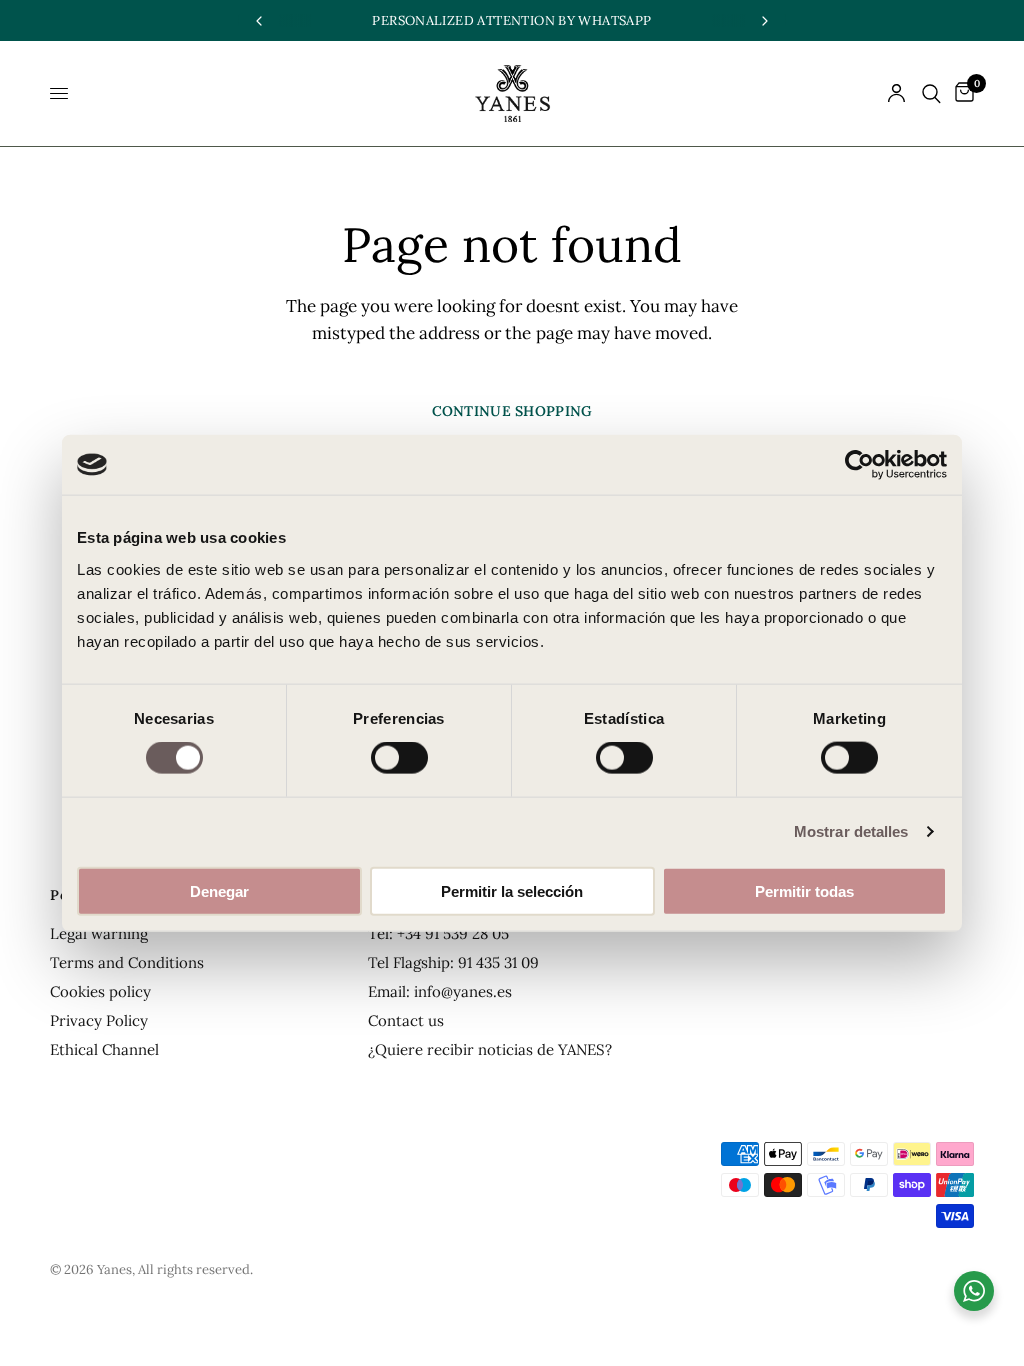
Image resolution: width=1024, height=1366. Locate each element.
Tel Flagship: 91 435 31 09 (453, 962)
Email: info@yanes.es (440, 991)
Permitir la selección (512, 890)
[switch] (399, 758)
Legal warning (99, 933)
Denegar (219, 890)
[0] (961, 93)
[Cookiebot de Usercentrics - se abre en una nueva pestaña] (859, 465)
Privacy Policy (99, 1020)
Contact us (406, 1020)
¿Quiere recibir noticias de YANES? (490, 1049)
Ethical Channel (104, 1049)
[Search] (931, 93)
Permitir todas (804, 890)
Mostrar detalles (851, 831)
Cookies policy (100, 991)
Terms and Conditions (127, 962)
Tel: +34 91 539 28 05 (438, 933)
